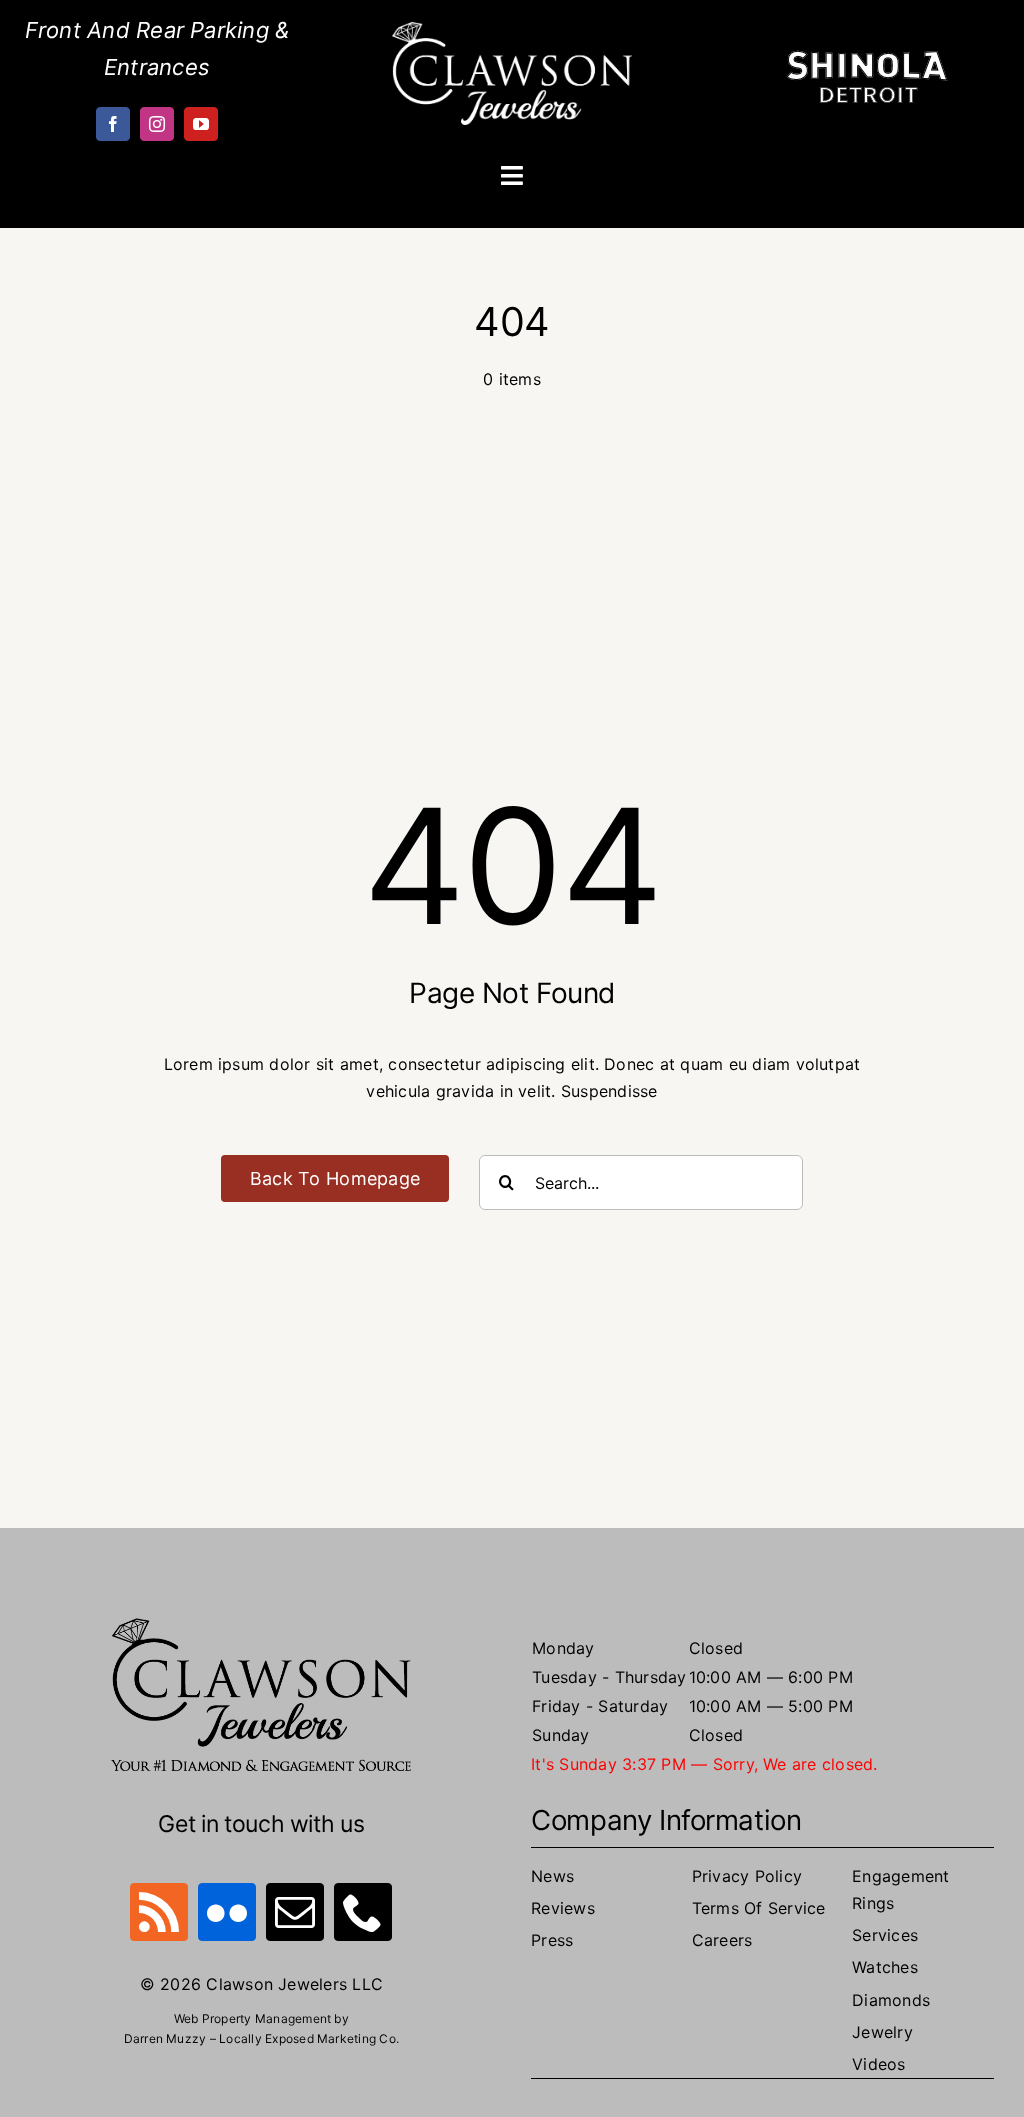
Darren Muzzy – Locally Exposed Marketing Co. (262, 2038)
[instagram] (157, 124)
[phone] (363, 1912)
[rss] (159, 1912)
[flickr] (227, 1912)
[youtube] (201, 124)
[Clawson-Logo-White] (512, 30)
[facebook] (113, 124)
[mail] (295, 1912)
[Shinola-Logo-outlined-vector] (867, 58)
